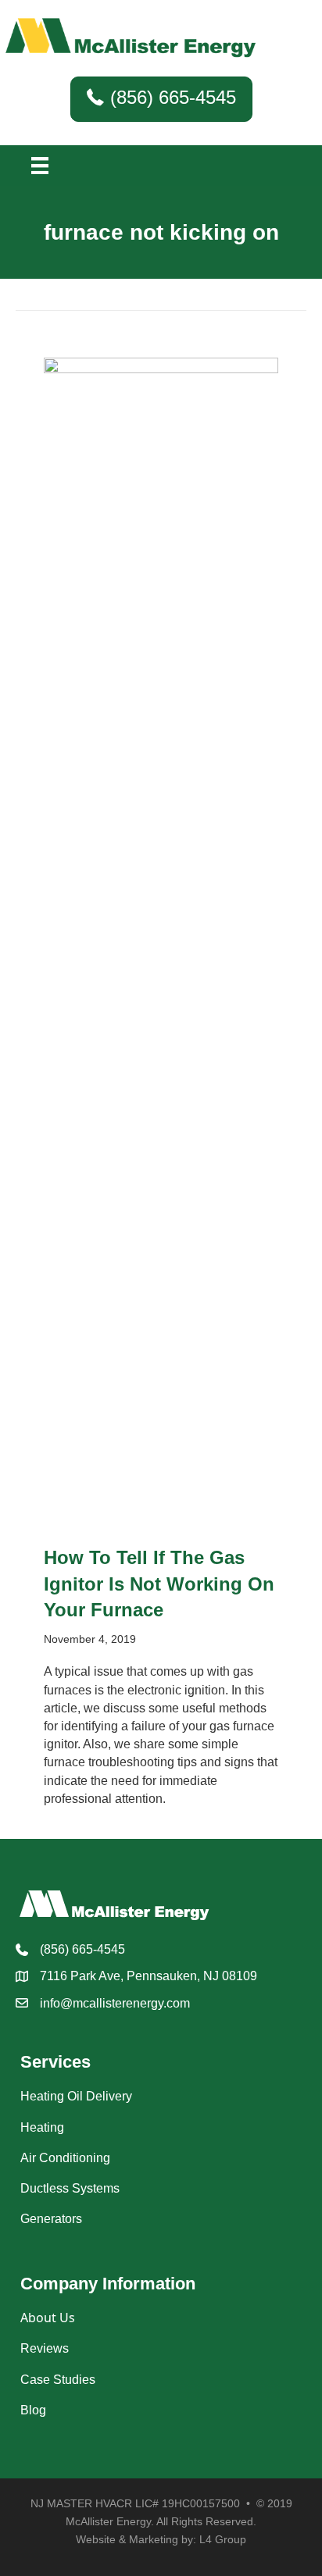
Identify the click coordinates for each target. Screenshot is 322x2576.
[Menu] (40, 166)
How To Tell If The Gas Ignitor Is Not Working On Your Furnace (159, 1584)
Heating (42, 2127)
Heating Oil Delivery (76, 2096)
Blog (33, 2410)
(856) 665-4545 (82, 1949)
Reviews (45, 2348)
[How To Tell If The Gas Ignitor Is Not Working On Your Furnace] (161, 943)
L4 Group (223, 2539)
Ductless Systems (70, 2188)
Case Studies (58, 2380)
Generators (51, 2219)
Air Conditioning (65, 2158)
